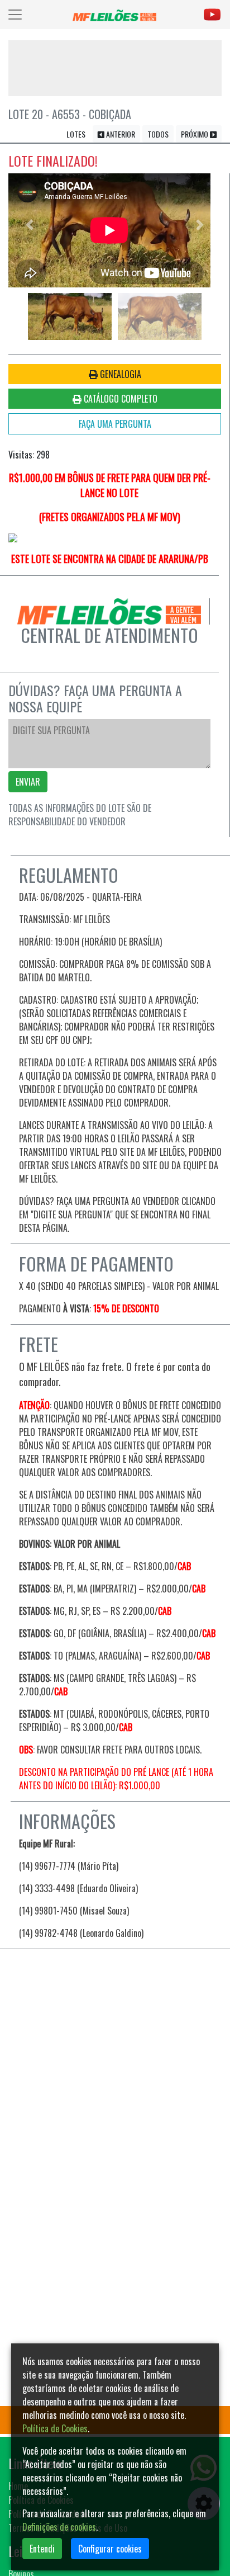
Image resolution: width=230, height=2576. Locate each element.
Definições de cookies (59, 2527)
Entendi (42, 2549)
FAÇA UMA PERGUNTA (115, 424)
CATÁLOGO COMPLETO (119, 399)
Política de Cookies (55, 2428)
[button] (30, 224)
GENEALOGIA (119, 374)
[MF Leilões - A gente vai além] (114, 15)
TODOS (158, 134)
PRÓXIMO (195, 134)
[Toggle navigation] (15, 15)
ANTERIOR (120, 134)
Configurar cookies (110, 2549)
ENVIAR (28, 782)
